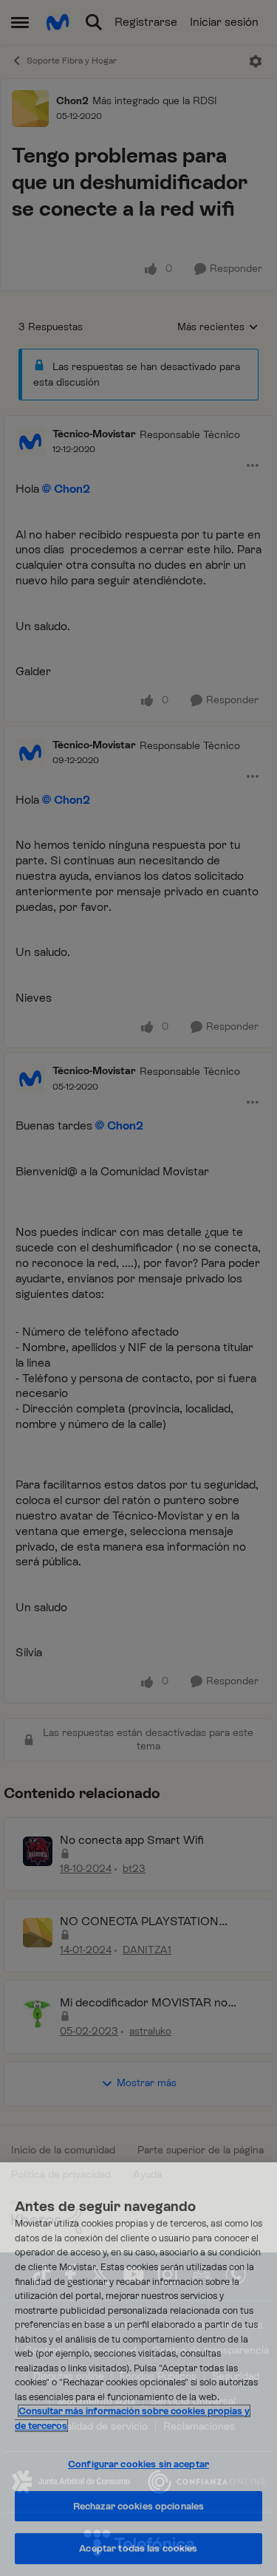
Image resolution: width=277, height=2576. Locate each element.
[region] (138, 2369)
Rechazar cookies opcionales (139, 2506)
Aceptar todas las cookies (138, 2548)
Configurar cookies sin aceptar (138, 2464)
